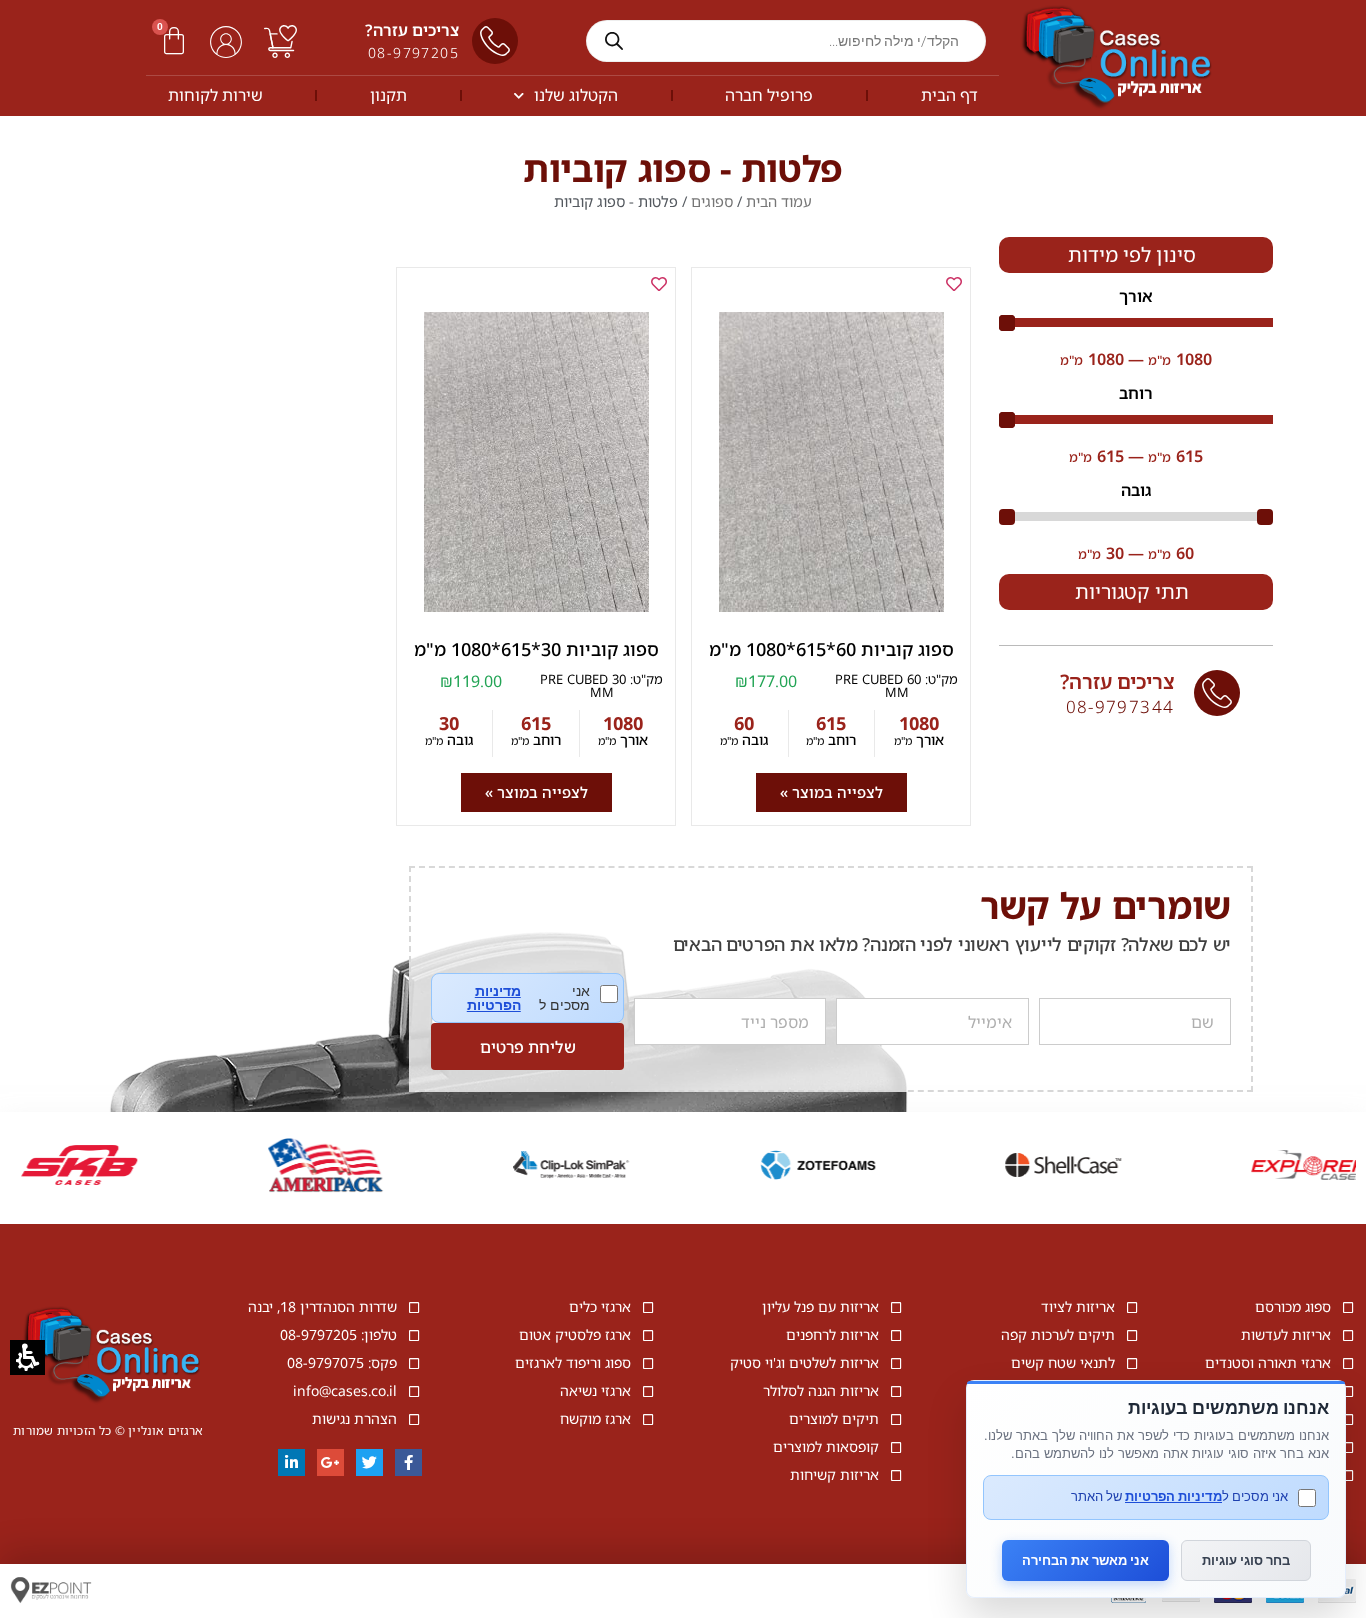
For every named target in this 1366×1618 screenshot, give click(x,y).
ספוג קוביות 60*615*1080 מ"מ (831, 649)
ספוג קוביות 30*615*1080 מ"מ (536, 649)
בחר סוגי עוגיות (1246, 1560)
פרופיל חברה (769, 95)
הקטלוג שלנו (576, 95)
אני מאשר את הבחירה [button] (1085, 1560)
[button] (174, 41)
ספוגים (712, 201)
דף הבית (949, 95)
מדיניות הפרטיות (493, 998)
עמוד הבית (779, 201)
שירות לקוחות (215, 95)
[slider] (1136, 323)
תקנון (388, 95)
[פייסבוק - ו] (408, 1462)
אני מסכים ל (542, 998)
